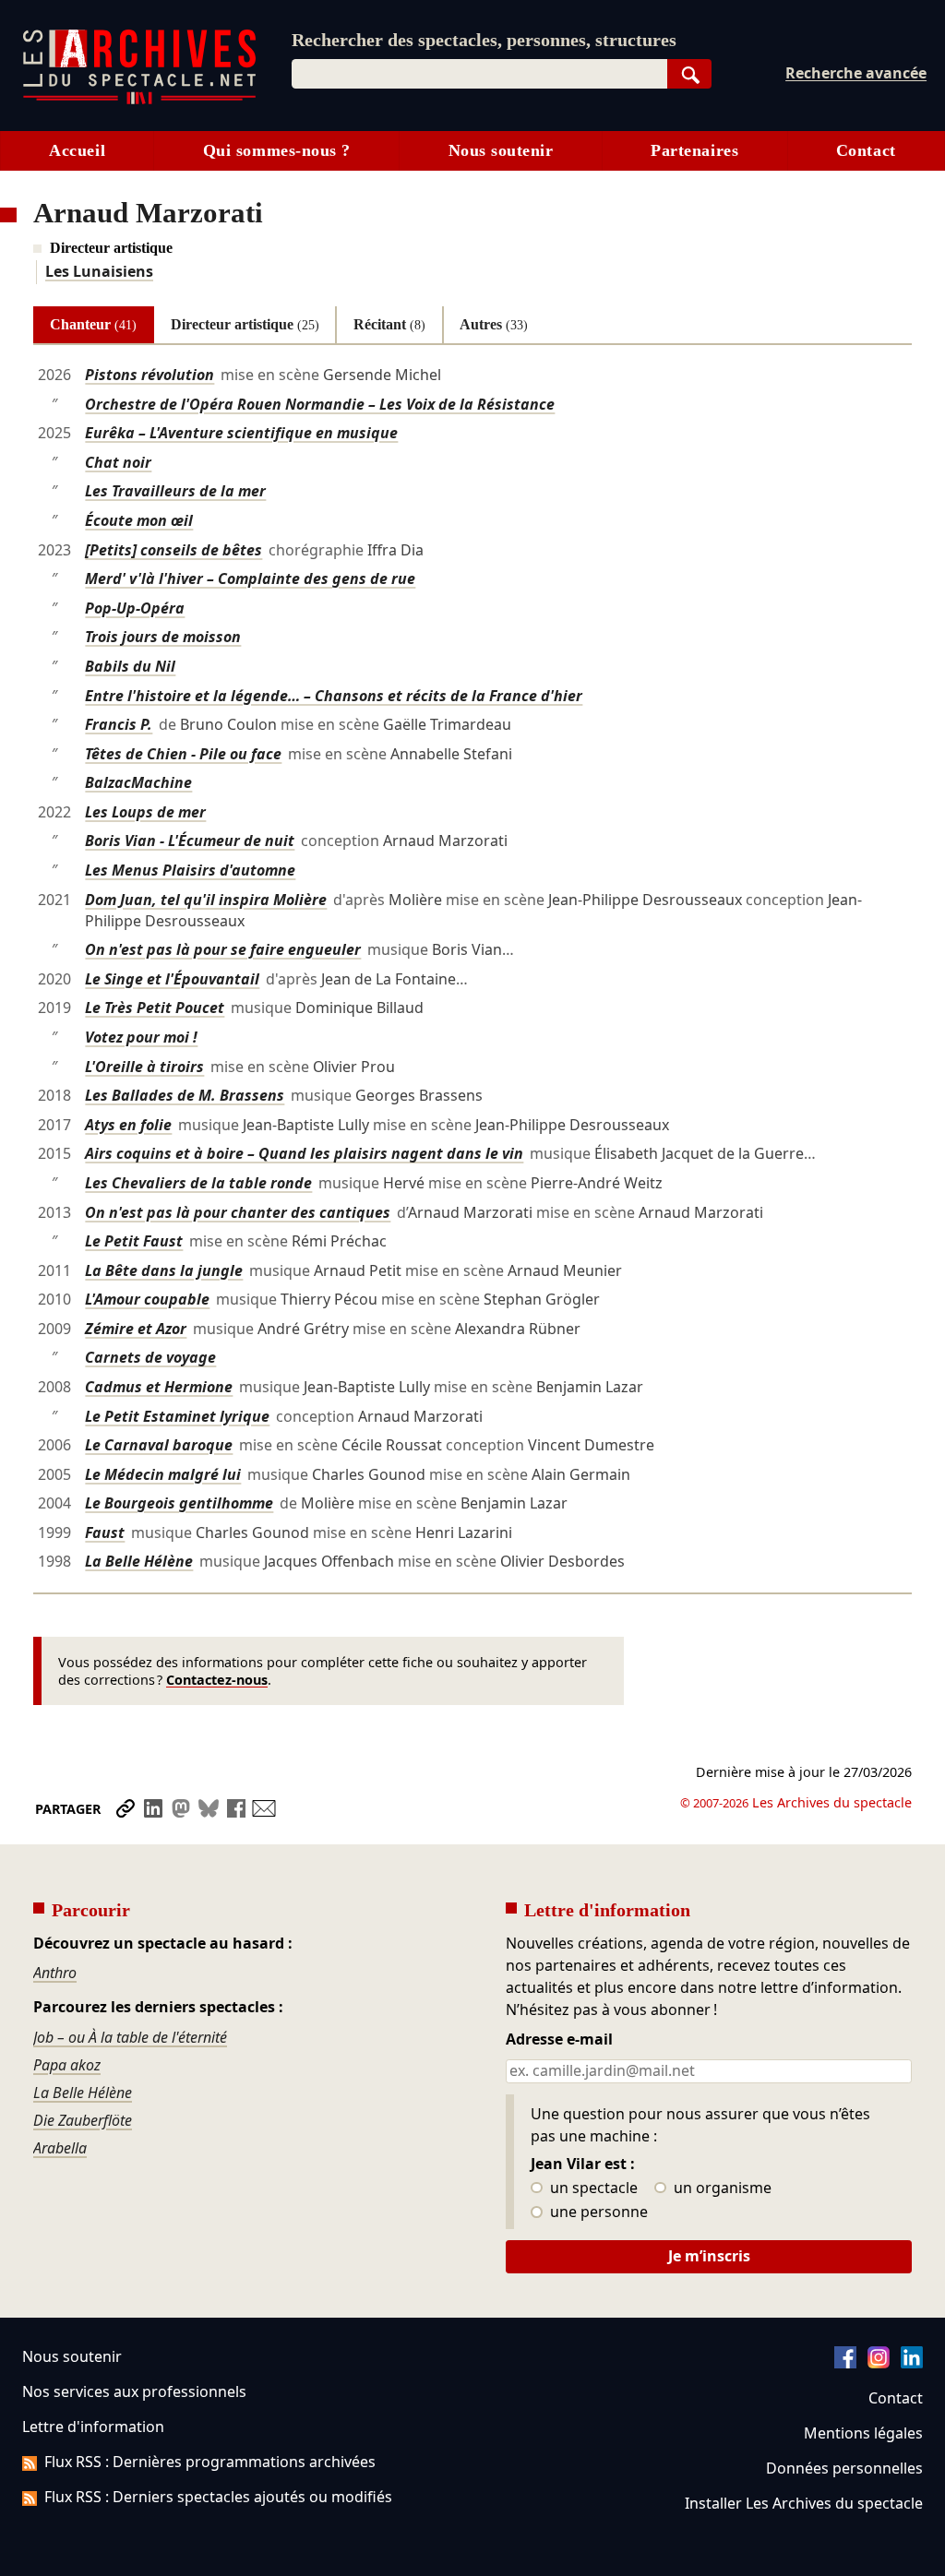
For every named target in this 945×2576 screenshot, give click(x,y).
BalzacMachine (138, 782)
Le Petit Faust (134, 1241)
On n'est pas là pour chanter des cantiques (238, 1212)
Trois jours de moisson (163, 637)
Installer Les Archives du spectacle (804, 2503)
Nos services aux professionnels (134, 2391)
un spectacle (592, 2188)
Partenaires (694, 150)
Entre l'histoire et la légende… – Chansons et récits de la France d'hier (334, 696)
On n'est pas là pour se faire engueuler (223, 949)
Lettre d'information (93, 2427)
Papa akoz (67, 2065)
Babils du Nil (130, 666)
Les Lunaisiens (99, 271)
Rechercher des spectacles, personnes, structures (484, 40)
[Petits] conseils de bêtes (173, 550)
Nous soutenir (501, 150)
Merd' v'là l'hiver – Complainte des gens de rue (250, 578)
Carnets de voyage (150, 1357)
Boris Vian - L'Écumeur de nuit (190, 841)
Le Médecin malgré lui (163, 1474)
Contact (866, 150)
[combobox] (479, 74)
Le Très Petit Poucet (155, 1008)
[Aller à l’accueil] (139, 100)
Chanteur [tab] (93, 324)
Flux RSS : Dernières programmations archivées (210, 2462)
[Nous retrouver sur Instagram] (879, 2363)
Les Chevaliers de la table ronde (198, 1183)
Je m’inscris (709, 2256)
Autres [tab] (494, 324)
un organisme (721, 2188)
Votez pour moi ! (141, 1037)
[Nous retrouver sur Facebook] (845, 2363)
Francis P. (119, 724)
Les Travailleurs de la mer (175, 491)
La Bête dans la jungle (164, 1270)
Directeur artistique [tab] (245, 324)
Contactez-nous (217, 1680)
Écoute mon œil (139, 520)
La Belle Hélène (139, 1561)
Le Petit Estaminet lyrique (177, 1416)
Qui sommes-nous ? (277, 150)
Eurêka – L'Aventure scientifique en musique (241, 433)
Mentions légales (863, 2433)
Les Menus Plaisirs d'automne (190, 870)
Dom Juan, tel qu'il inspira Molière (206, 900)
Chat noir (118, 462)
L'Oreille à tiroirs (144, 1067)
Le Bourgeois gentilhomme (179, 1503)
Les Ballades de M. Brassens (185, 1095)
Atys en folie (128, 1125)
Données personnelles (844, 2468)
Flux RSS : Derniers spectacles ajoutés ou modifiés (218, 2497)
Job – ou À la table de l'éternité (130, 2037)
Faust (105, 1532)
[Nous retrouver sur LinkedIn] (912, 2363)
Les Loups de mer (145, 812)
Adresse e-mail (559, 2040)
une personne (597, 2212)
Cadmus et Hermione (159, 1387)
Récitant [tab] (389, 324)
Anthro (55, 1973)
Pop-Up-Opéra (135, 608)
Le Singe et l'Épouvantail (172, 979)
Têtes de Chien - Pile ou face (183, 754)
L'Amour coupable (147, 1299)
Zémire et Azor (136, 1329)
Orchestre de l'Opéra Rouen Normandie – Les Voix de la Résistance (320, 404)
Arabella (60, 2148)
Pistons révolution (150, 375)
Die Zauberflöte (83, 2120)
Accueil (77, 150)
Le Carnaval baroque (159, 1445)
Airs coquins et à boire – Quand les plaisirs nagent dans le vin (304, 1153)
